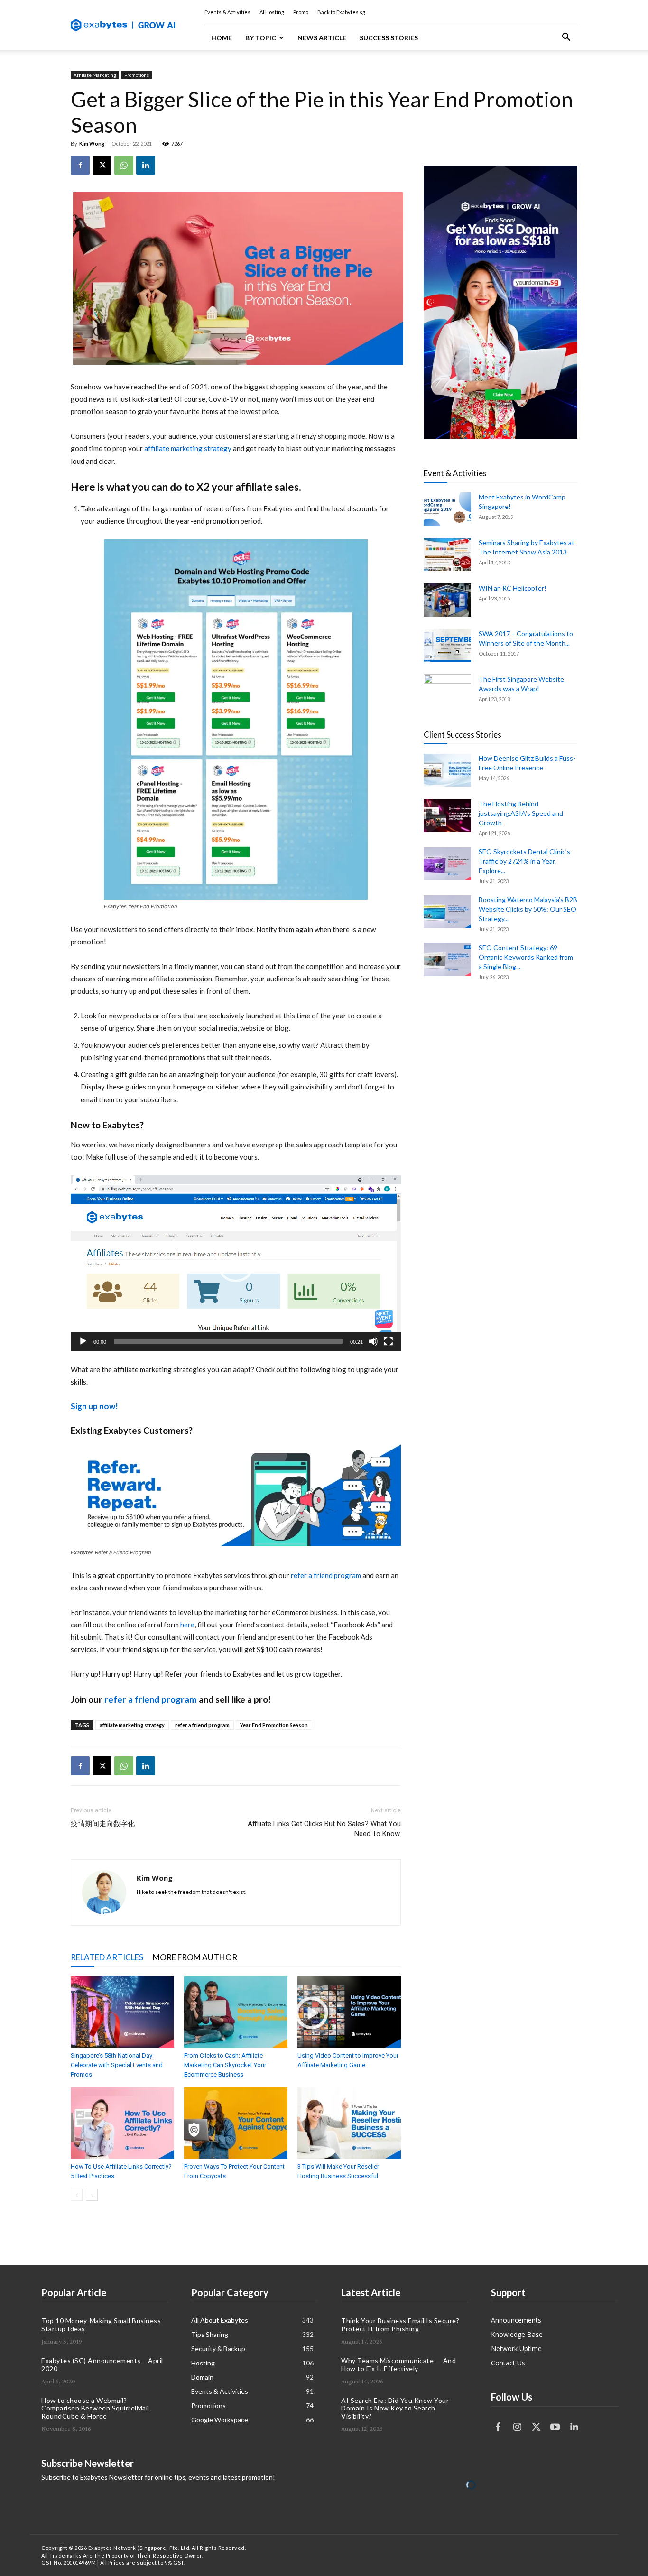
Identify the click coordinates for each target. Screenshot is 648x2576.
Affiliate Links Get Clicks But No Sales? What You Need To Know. (324, 1829)
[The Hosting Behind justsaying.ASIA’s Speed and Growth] (447, 816)
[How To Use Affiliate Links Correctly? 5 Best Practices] (122, 2123)
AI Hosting (272, 12)
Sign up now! (94, 1406)
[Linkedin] (146, 165)
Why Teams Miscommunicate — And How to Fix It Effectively (398, 2364)
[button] (566, 38)
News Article (322, 38)
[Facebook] (80, 165)
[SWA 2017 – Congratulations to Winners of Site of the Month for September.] (447, 646)
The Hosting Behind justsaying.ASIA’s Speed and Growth (521, 813)
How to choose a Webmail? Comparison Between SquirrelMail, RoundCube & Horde (96, 2408)
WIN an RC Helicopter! (513, 588)
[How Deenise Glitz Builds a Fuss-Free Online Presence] (447, 770)
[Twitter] (536, 2427)
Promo (301, 12)
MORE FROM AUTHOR (195, 1957)
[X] (102, 165)
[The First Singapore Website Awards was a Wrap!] (447, 691)
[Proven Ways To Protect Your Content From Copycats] (236, 2123)
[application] (236, 1263)
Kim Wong (92, 143)
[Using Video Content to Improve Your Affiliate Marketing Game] (349, 2012)
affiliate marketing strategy (188, 448)
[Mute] (373, 1341)
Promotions (137, 75)
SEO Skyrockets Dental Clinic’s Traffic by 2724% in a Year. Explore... (524, 861)
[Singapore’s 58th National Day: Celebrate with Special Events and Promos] (122, 2012)
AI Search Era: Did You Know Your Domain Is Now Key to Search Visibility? (395, 2408)
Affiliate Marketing (95, 75)
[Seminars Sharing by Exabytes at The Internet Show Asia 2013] (447, 554)
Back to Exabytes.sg (341, 12)
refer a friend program (326, 1575)
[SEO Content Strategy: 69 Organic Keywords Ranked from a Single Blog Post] (447, 960)
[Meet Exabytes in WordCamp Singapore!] (447, 509)
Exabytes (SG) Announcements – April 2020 (102, 2364)
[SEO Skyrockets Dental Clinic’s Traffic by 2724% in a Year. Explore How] (447, 864)
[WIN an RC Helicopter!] (447, 600)
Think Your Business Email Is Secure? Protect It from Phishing (400, 2325)
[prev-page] (77, 2195)
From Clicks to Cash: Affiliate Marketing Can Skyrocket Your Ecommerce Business (225, 2065)
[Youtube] (555, 2427)
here (187, 1625)
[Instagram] (517, 2427)
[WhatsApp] (124, 165)
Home (222, 38)
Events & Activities (227, 12)
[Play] (83, 1341)
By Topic (261, 38)
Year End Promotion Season (274, 1725)
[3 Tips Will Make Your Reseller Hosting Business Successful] (349, 2123)
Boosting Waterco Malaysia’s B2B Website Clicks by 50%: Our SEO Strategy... (528, 909)
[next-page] (92, 2195)
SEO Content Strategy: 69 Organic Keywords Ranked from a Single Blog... (526, 957)
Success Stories (389, 38)
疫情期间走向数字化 (103, 1824)
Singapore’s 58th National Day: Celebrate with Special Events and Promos (117, 2065)
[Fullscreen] (389, 1341)
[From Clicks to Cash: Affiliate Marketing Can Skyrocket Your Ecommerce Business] (236, 2012)
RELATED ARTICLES (107, 1957)
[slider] (228, 1341)
